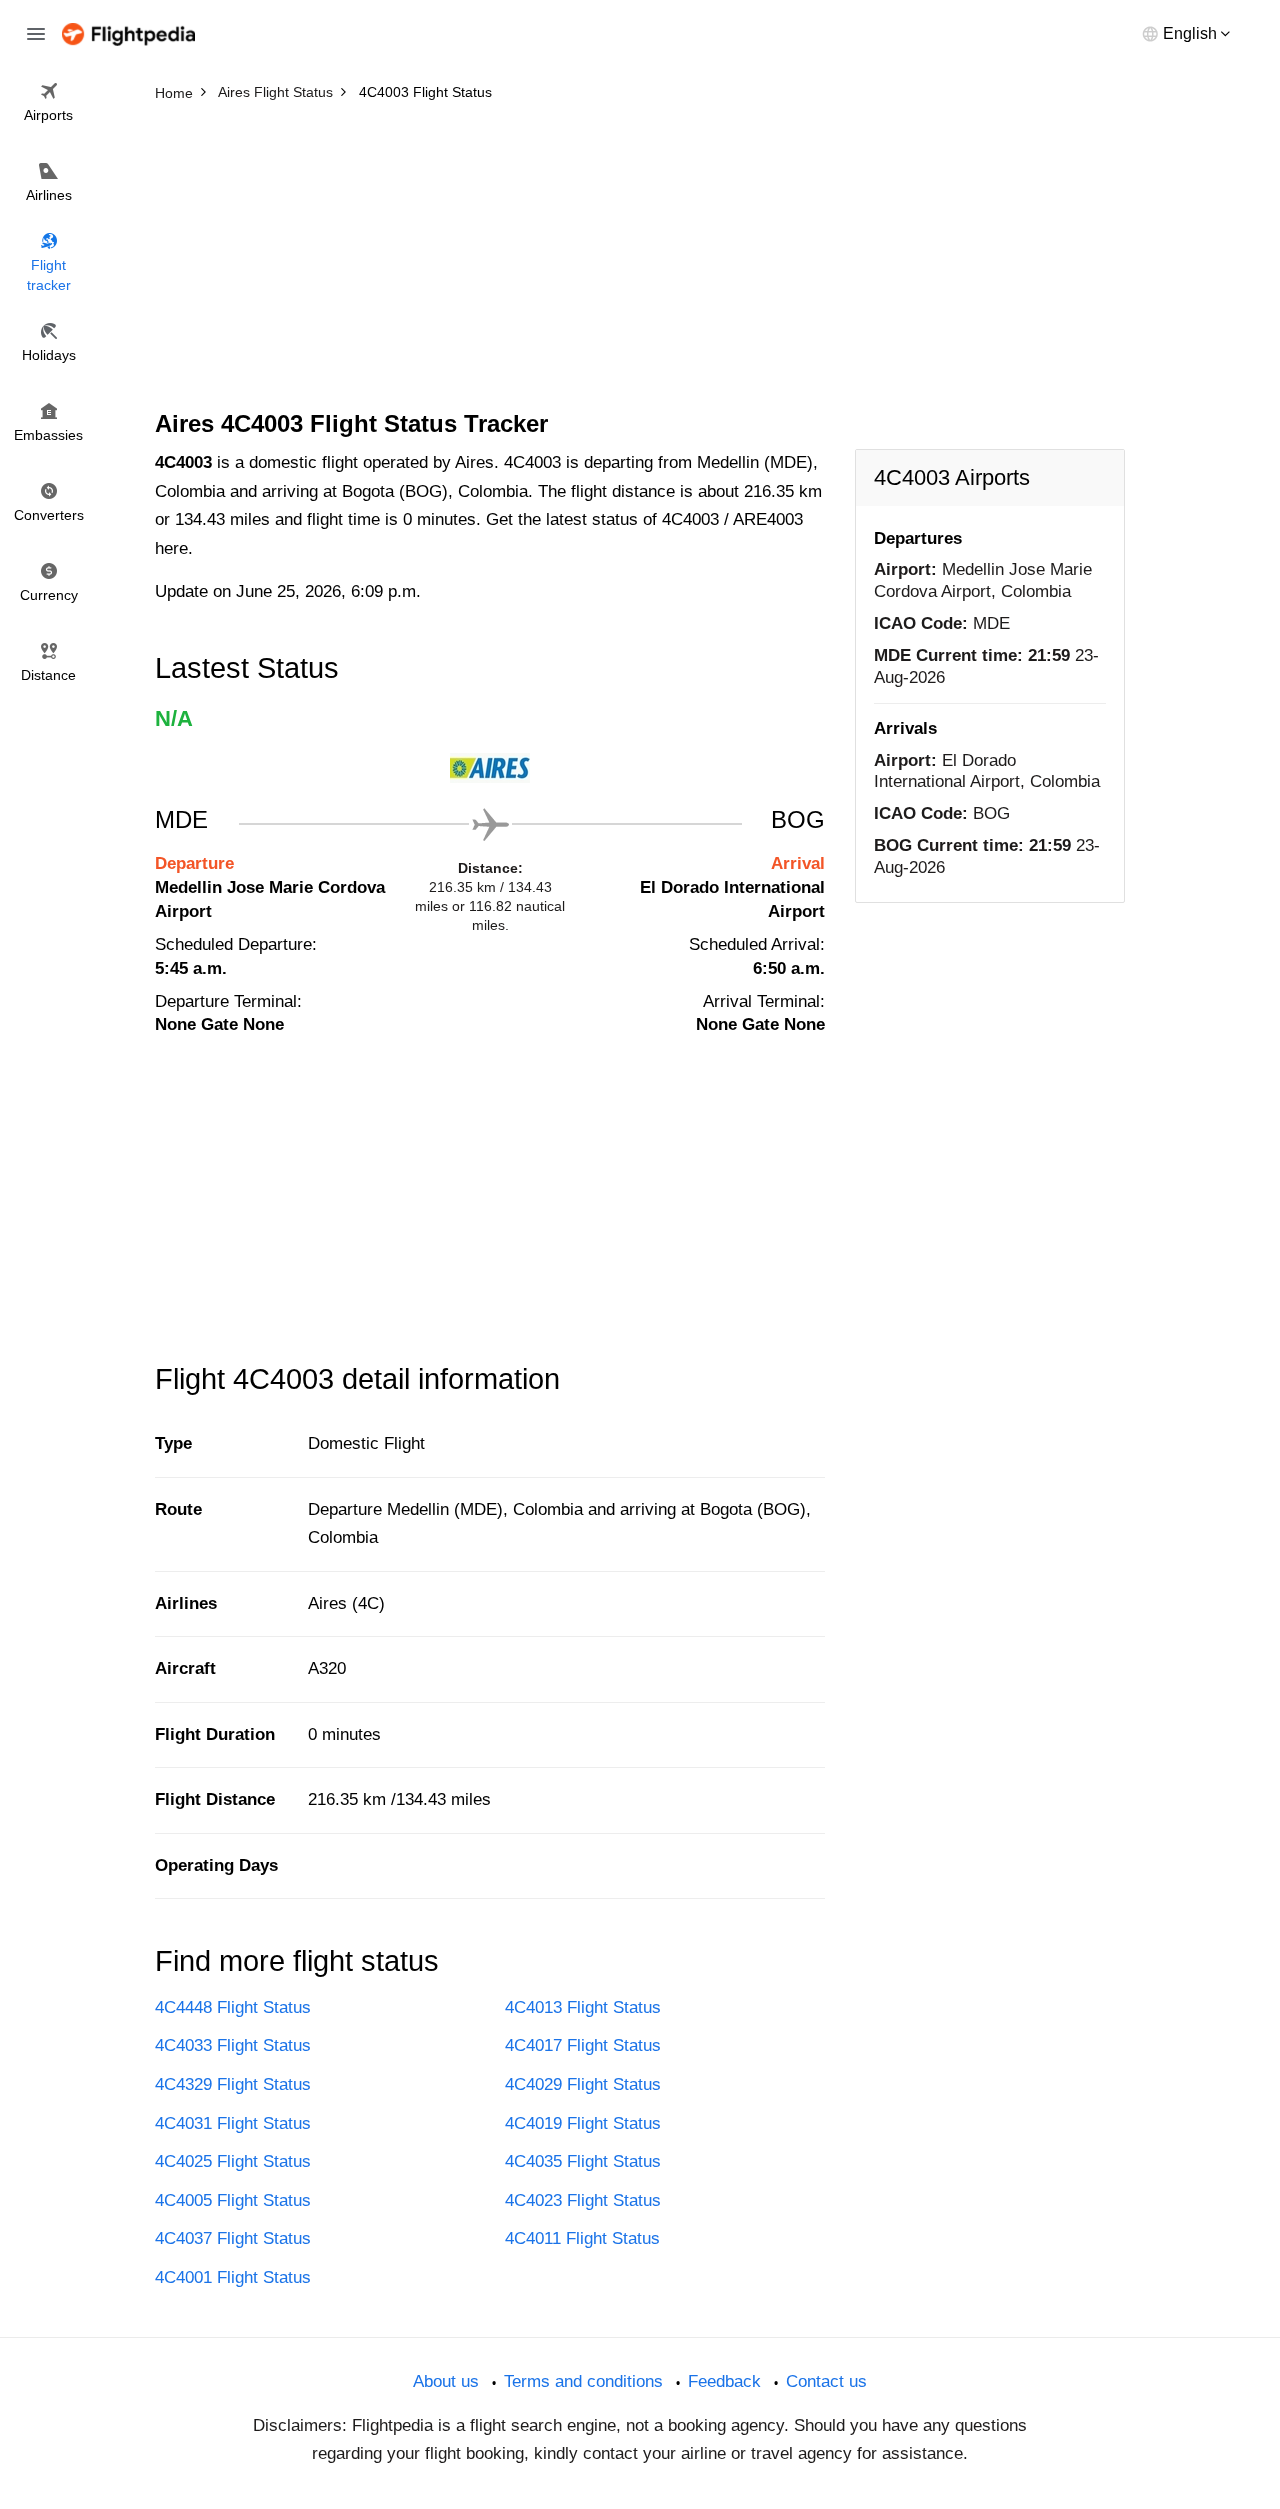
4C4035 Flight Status (583, 2161)
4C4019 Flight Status (583, 2123)
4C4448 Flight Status (233, 2007)
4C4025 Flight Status (233, 2161)
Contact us (826, 2381)
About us (446, 2381)
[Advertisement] (640, 260)
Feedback (724, 2381)
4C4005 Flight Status (233, 2200)
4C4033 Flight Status (233, 2045)
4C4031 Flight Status (233, 2123)
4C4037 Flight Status (233, 2238)
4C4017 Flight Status (583, 2045)
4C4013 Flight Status (583, 2007)
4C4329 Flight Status (233, 2084)
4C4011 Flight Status (582, 2238)
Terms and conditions (583, 2381)
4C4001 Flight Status (233, 2277)
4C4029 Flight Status (583, 2084)
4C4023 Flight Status (583, 2200)
